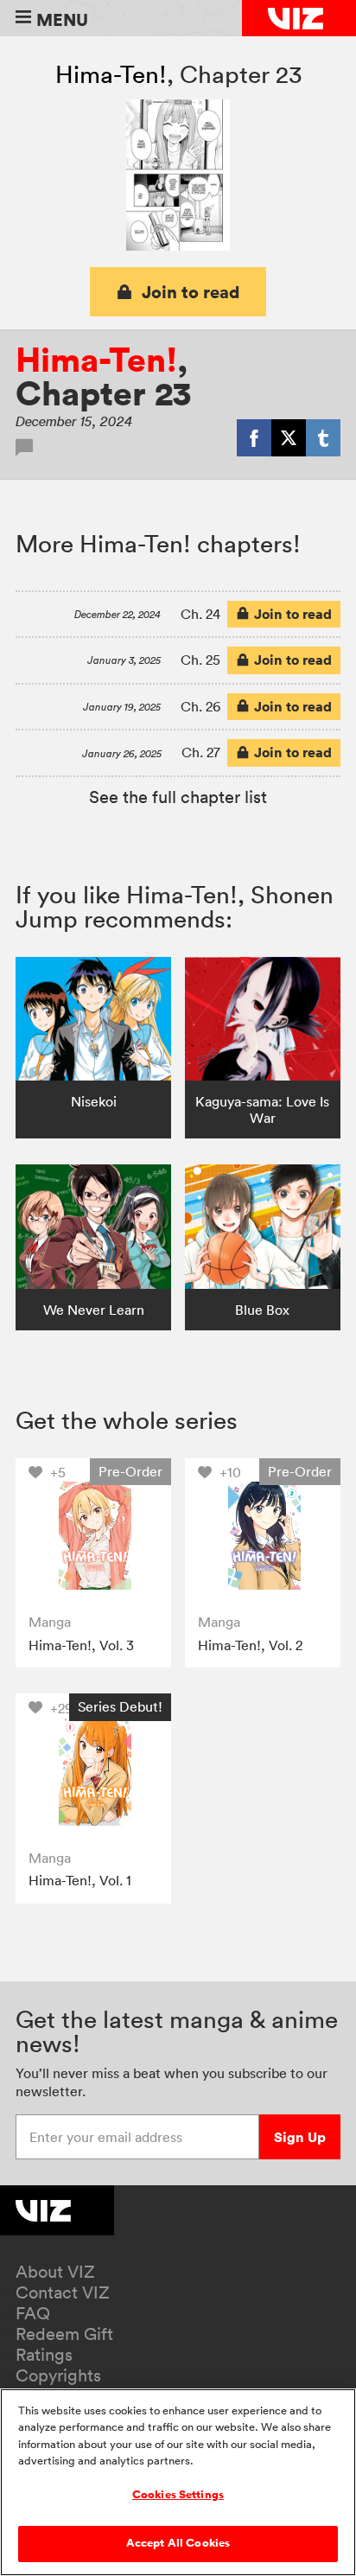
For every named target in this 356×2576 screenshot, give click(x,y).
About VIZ (55, 2272)
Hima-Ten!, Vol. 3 (81, 1645)
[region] (178, 2482)
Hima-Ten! (111, 74)
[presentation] (93, 1536)
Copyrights (58, 2375)
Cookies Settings (178, 2495)
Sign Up (300, 2137)
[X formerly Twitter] (289, 437)
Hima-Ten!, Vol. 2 (250, 1645)
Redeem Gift (64, 2334)
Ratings (44, 2355)
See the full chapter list (178, 797)
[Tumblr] (323, 437)
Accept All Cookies (178, 2543)
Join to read (191, 292)
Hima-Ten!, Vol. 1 (80, 1880)
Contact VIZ (63, 2292)
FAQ (33, 2313)
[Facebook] (254, 437)
